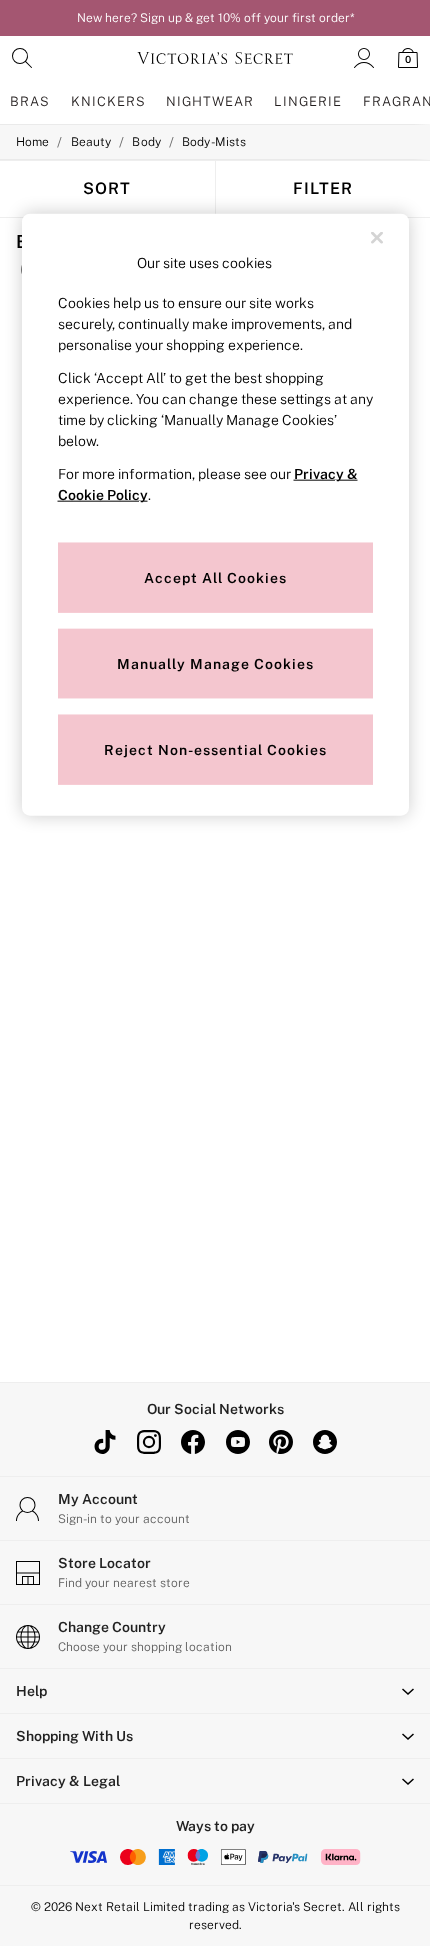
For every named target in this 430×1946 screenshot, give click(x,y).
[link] (22, 58)
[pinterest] (281, 1442)
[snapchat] (325, 1442)
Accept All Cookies (215, 577)
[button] (215, 1691)
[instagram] (149, 1442)
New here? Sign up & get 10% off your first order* (215, 18)
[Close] (377, 238)
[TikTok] (105, 1442)
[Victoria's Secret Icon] (215, 58)
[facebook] (193, 1442)
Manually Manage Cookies (215, 663)
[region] (215, 515)
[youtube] (237, 1442)
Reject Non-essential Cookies (215, 749)
